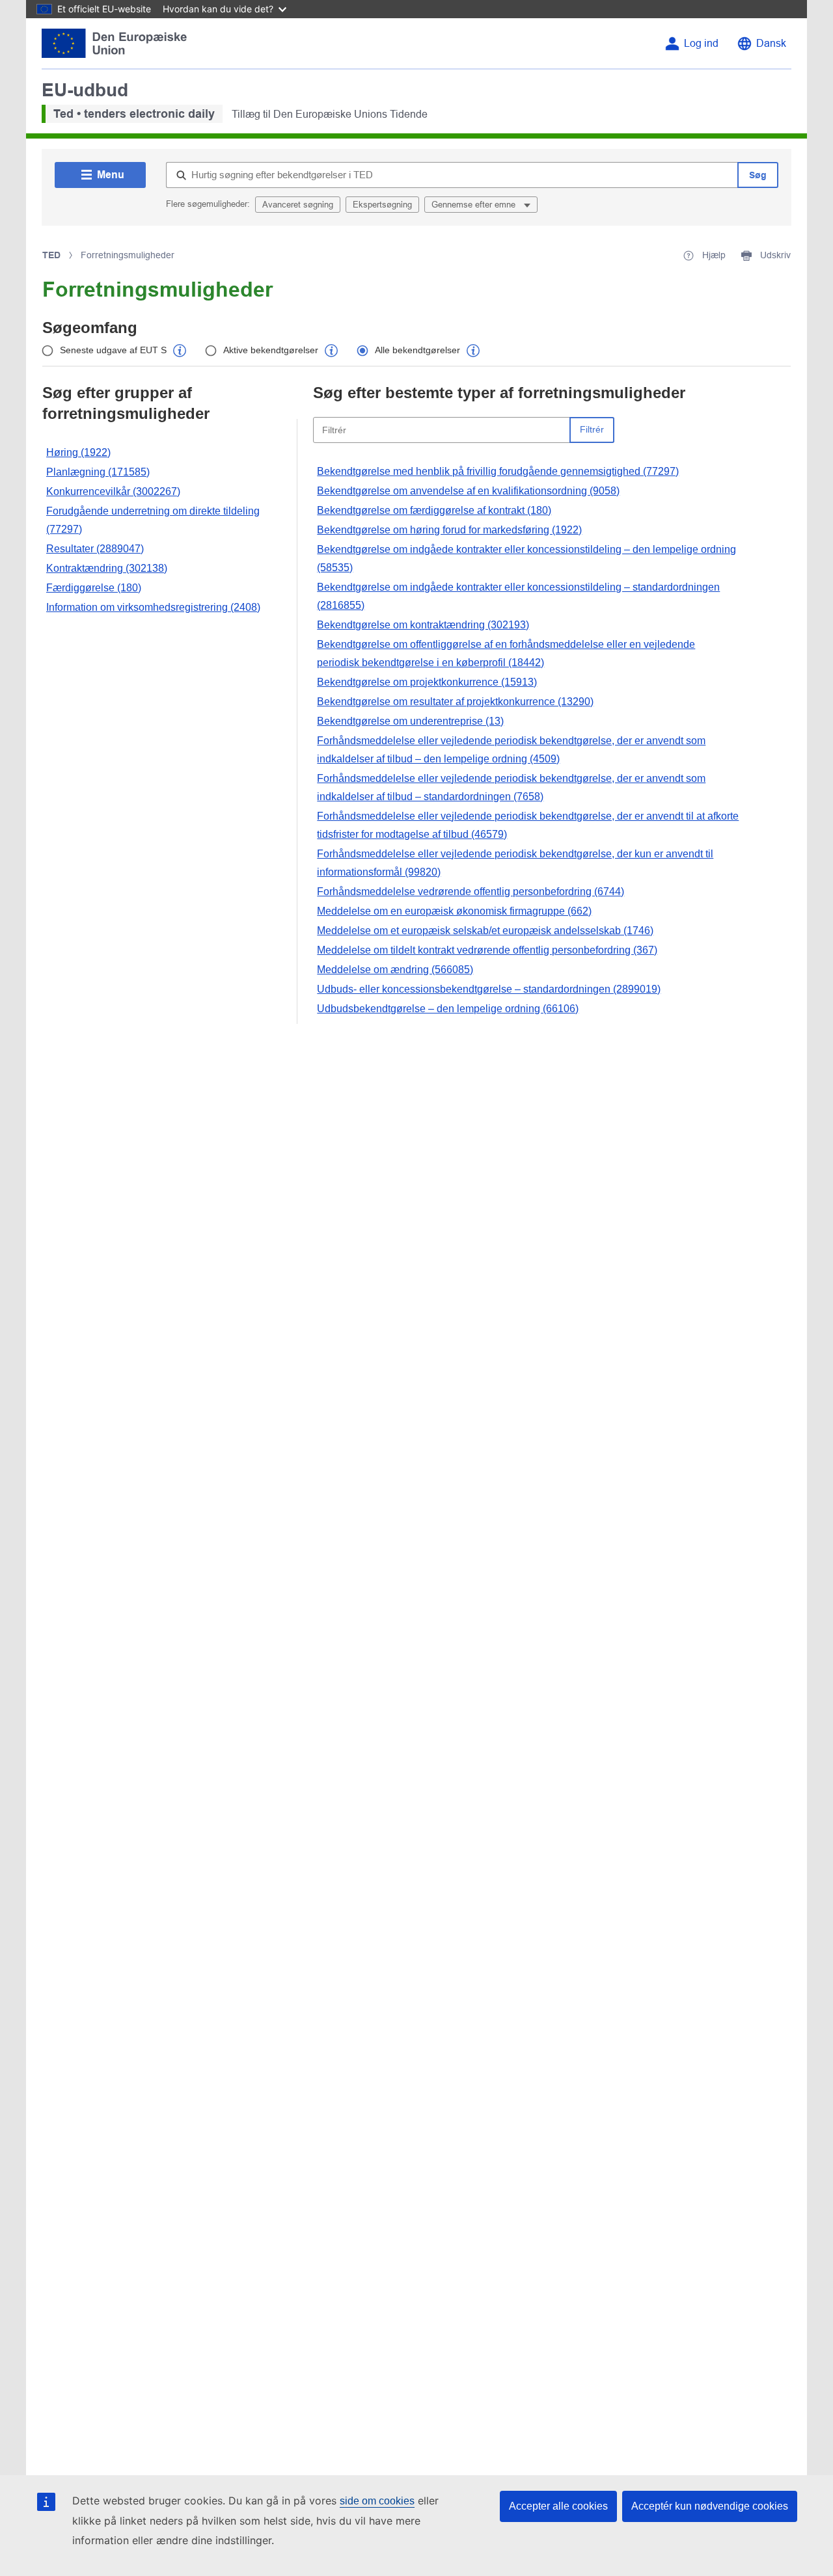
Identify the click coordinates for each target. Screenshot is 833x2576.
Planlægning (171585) (98, 472)
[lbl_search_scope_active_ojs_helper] (331, 351)
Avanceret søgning (298, 205)
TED (51, 255)
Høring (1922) (78, 452)
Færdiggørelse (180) (94, 588)
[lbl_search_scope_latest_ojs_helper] (180, 351)
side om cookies (377, 2501)
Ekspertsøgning (382, 205)
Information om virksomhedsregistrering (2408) (153, 607)
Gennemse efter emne (475, 205)
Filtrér (592, 429)
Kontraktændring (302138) (107, 568)
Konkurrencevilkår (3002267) (113, 491)
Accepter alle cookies (558, 2506)
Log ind (701, 43)
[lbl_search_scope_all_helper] (473, 351)
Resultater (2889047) (95, 549)
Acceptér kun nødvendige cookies (710, 2506)
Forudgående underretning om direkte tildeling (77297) (153, 520)
